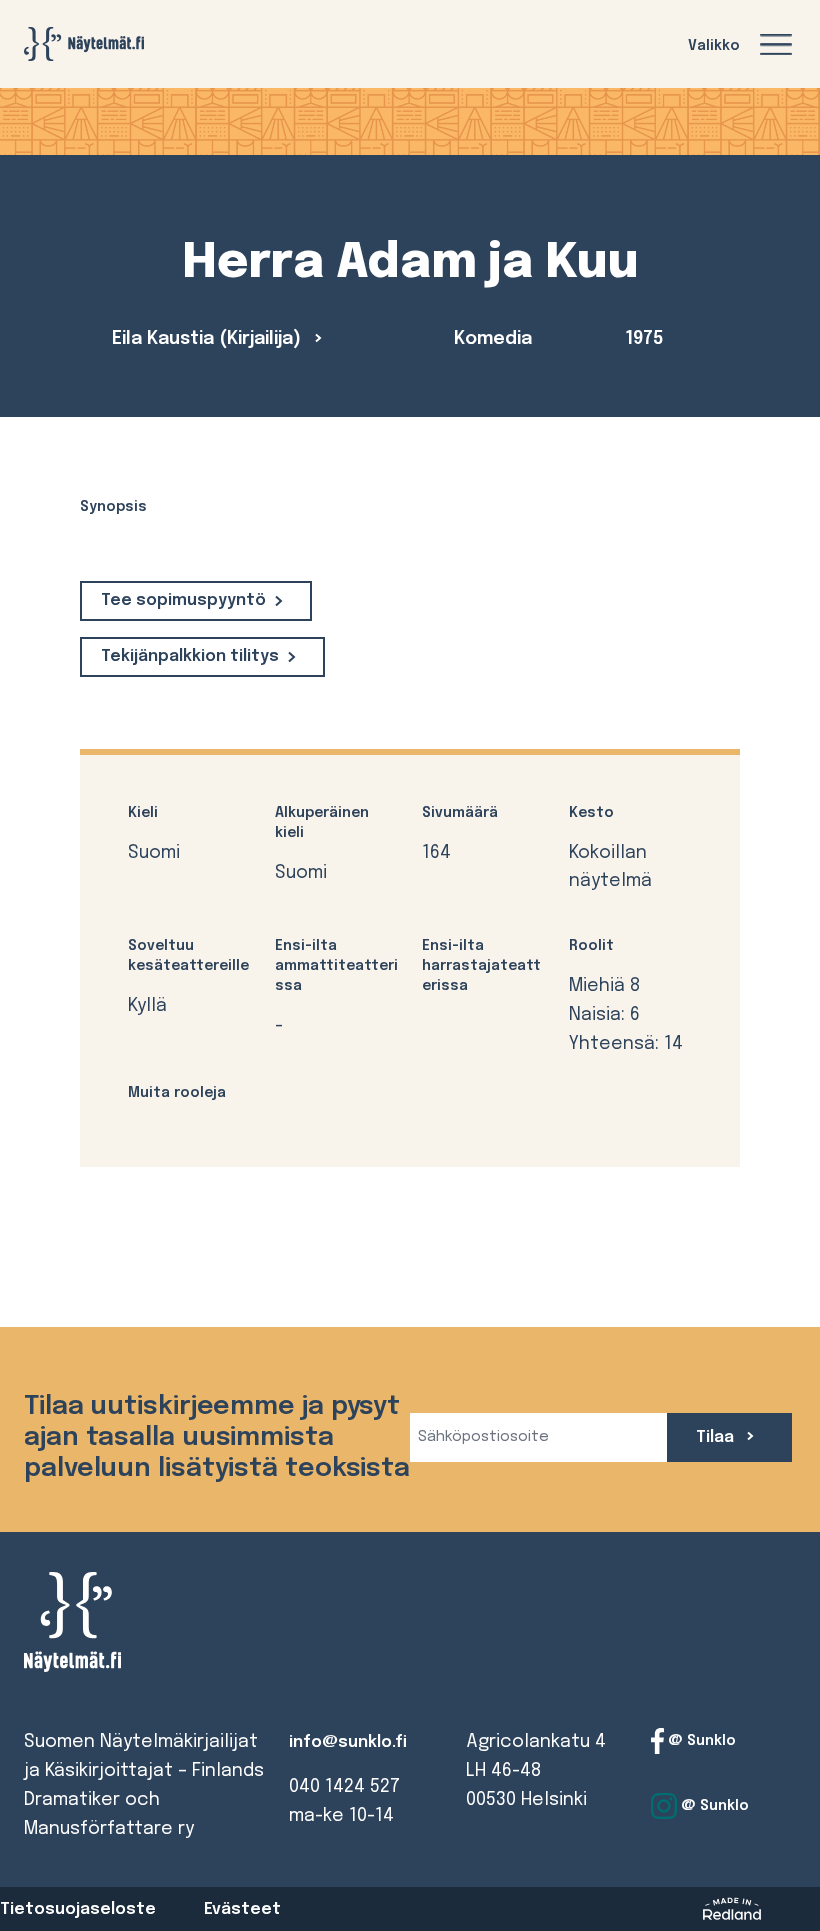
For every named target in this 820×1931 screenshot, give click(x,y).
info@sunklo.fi (348, 1742)
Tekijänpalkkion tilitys (190, 656)
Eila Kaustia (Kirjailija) (209, 339)
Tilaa (717, 1437)
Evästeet (242, 1909)
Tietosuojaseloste (78, 1909)
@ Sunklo (700, 1741)
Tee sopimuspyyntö (183, 600)
